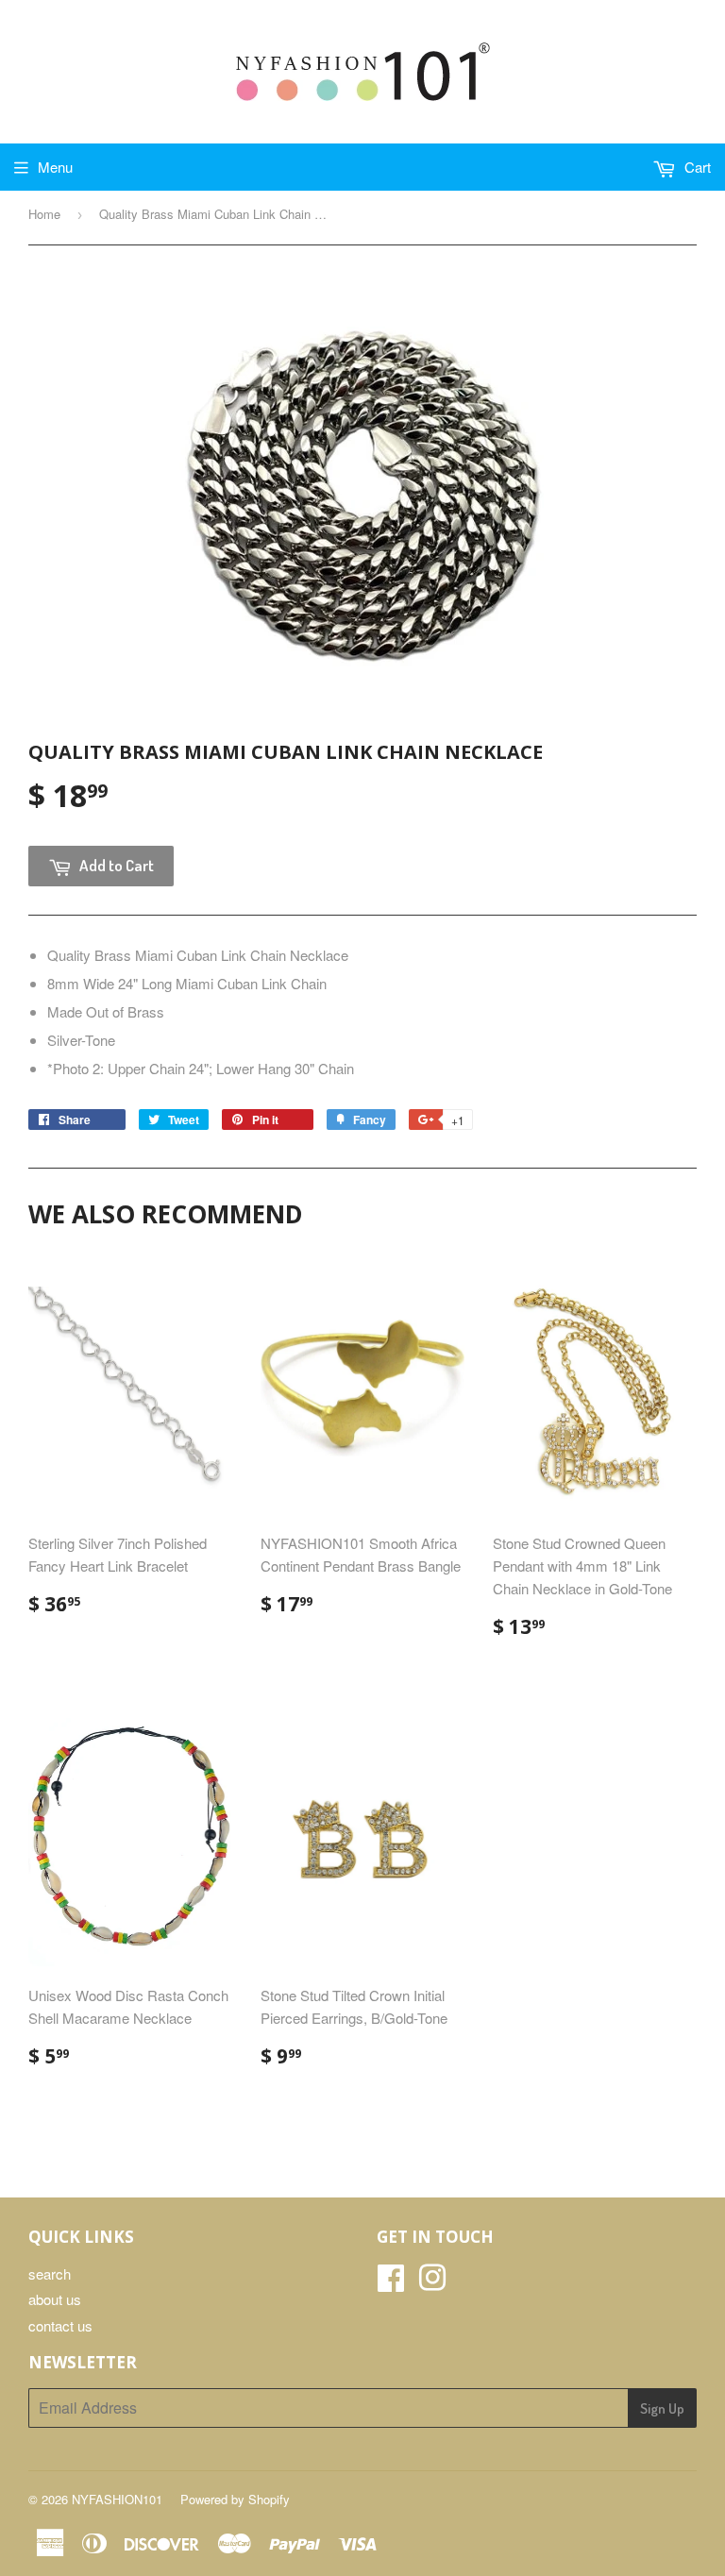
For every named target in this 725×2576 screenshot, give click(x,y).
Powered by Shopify (235, 2499)
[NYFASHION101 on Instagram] (432, 2283)
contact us (60, 2325)
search (50, 2273)
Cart (696, 167)
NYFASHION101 (117, 2499)
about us (55, 2299)
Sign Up (662, 2408)
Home (44, 214)
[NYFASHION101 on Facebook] (391, 2283)
